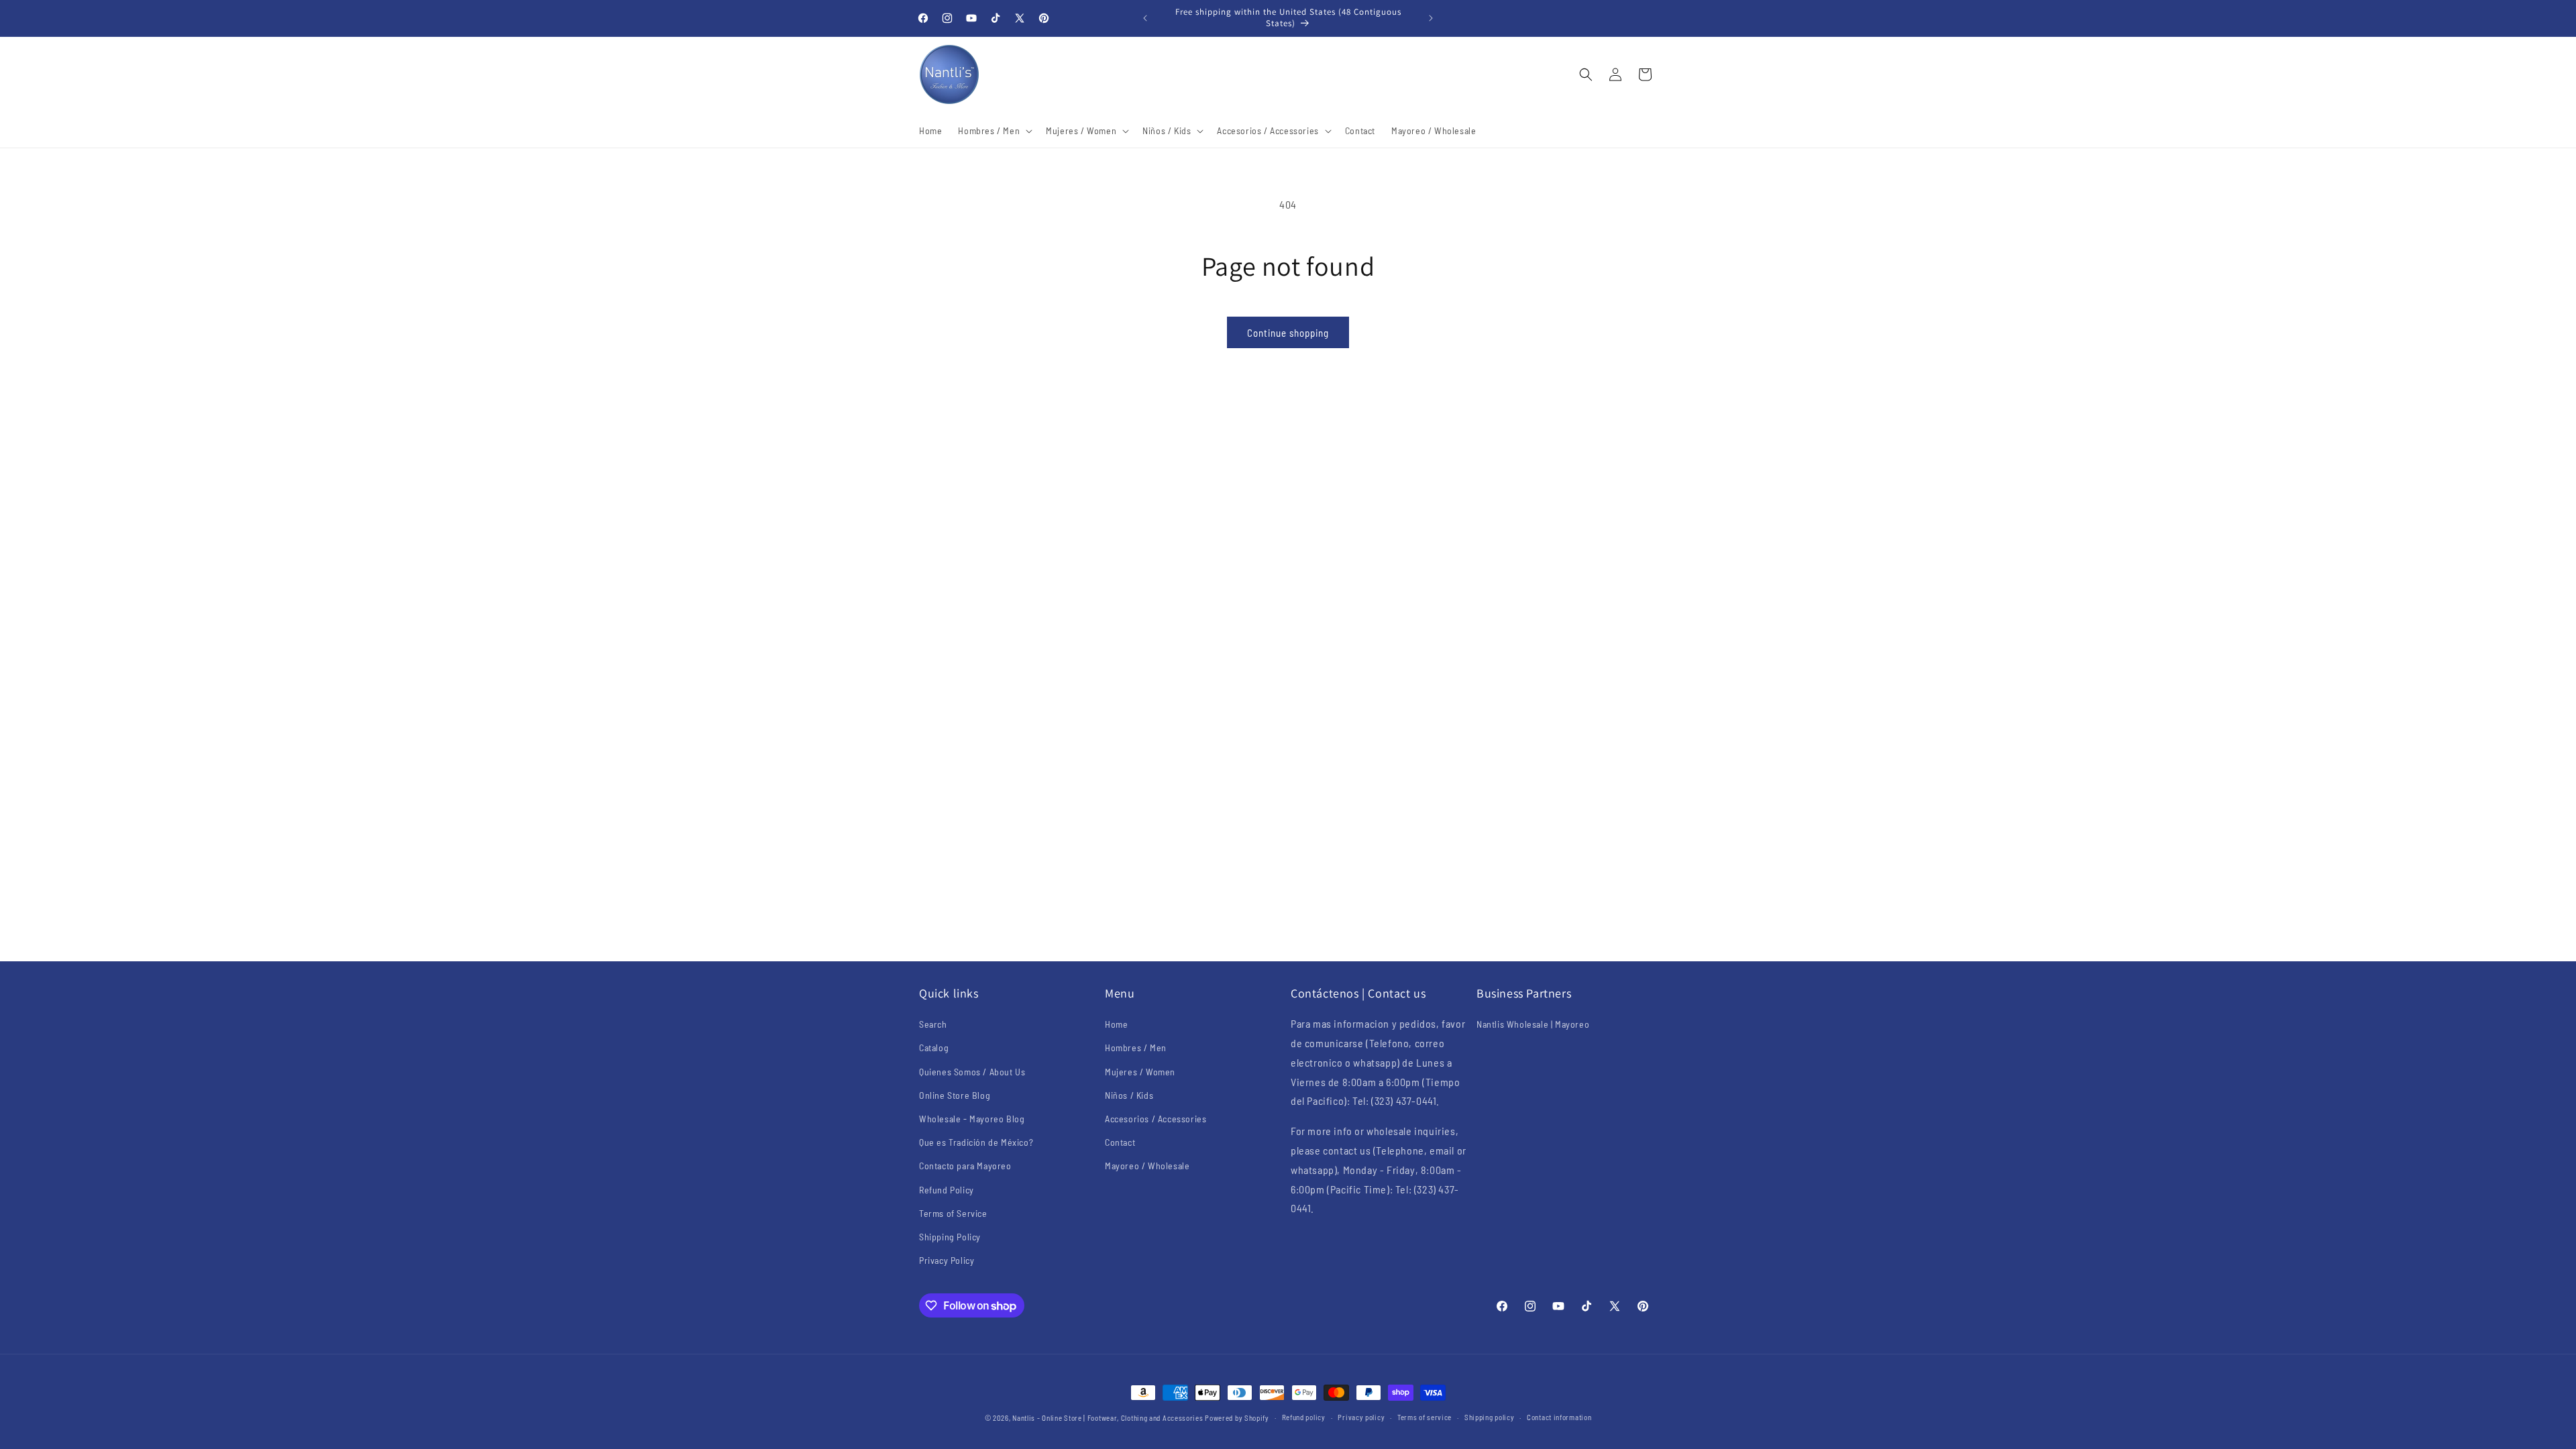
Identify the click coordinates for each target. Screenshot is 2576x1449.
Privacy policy (1361, 1417)
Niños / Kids (1129, 1095)
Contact (1120, 1142)
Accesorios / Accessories (1156, 1119)
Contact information (1559, 1417)
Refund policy (1304, 1417)
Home (1116, 1024)
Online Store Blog (955, 1095)
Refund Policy (947, 1190)
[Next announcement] (1431, 18)
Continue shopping (1288, 333)
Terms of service (1425, 1417)
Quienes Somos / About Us (972, 1072)
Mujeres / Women (1140, 1072)
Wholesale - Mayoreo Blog (972, 1119)
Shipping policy (1490, 1417)
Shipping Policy (950, 1237)
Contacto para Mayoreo (965, 1166)
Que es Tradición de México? (976, 1142)
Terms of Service (953, 1213)
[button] (994, 131)
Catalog (934, 1048)
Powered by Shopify (1237, 1418)
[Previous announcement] (1145, 18)
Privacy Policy (947, 1260)
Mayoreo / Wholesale (1147, 1166)
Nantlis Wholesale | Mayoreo (1533, 1024)
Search (933, 1024)
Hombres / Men (1136, 1048)
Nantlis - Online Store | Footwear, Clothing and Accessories (1108, 1418)
